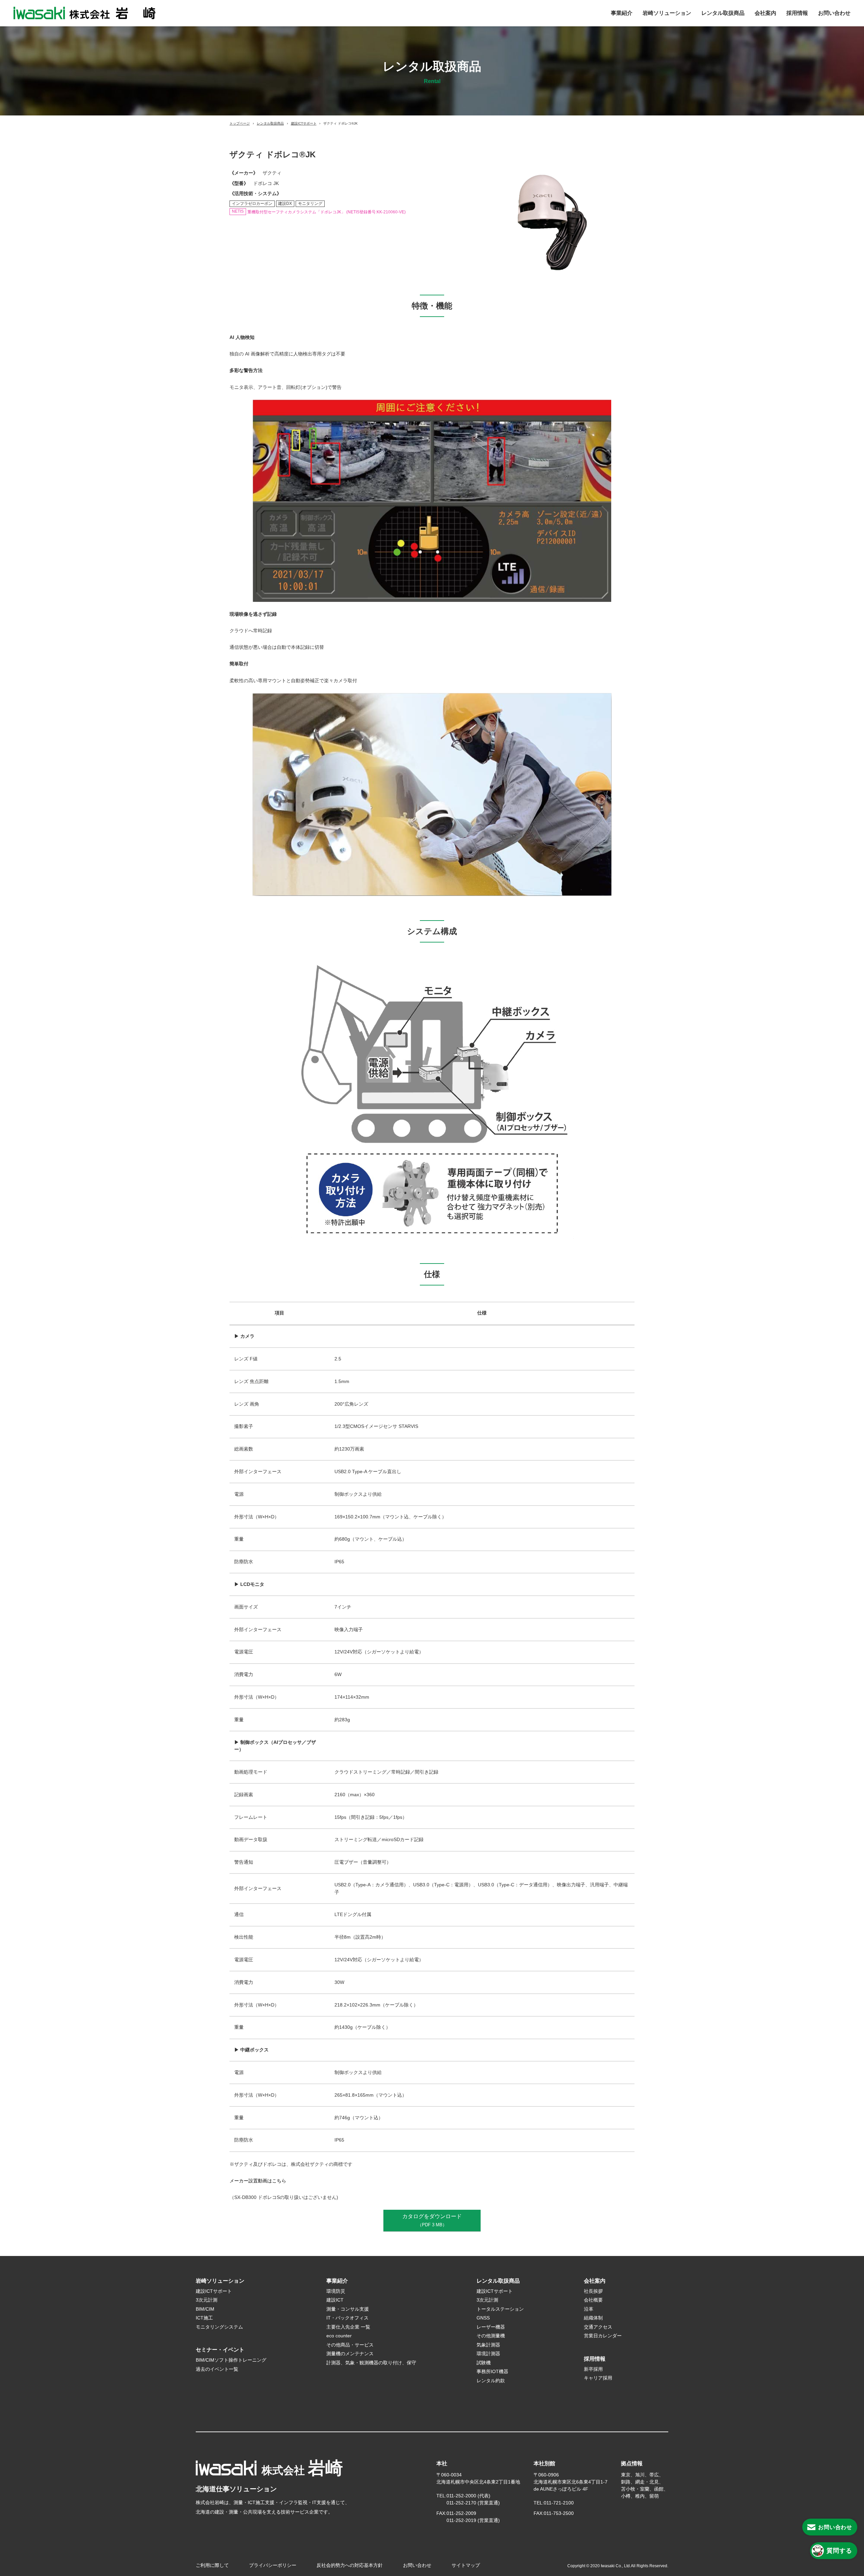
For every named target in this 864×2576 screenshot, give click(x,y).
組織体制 (593, 2318)
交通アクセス (598, 2327)
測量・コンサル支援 (348, 2309)
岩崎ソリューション (667, 13)
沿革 (589, 2309)
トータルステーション (500, 2309)
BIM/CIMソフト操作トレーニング (231, 2360)
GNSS (483, 2318)
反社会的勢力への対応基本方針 (350, 2565)
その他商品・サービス (350, 2345)
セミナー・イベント (220, 2350)
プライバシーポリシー (273, 2565)
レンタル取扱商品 (723, 13)
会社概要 (593, 2300)
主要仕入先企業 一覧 (348, 2327)
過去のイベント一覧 (217, 2369)
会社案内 (765, 13)
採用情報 (797, 13)
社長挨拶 (593, 2291)
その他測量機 (491, 2336)
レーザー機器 (491, 2327)
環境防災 (336, 2291)
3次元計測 (207, 2300)
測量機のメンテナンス (350, 2354)
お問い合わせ (834, 13)
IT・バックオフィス (347, 2318)
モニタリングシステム (219, 2327)
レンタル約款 (493, 2381)
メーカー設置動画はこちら (258, 2181)
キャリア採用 (598, 2378)
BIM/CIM (205, 2309)
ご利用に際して (212, 2565)
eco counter (339, 2336)
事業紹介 (622, 13)
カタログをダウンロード (432, 2220)
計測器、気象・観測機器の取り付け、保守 (371, 2363)
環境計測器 (488, 2354)
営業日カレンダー (603, 2336)
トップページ (240, 123)
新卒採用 (593, 2369)
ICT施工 (204, 2318)
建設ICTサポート (304, 123)
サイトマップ (466, 2565)
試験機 (484, 2363)
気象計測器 (488, 2345)
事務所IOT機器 (492, 2371)
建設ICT (335, 2300)
